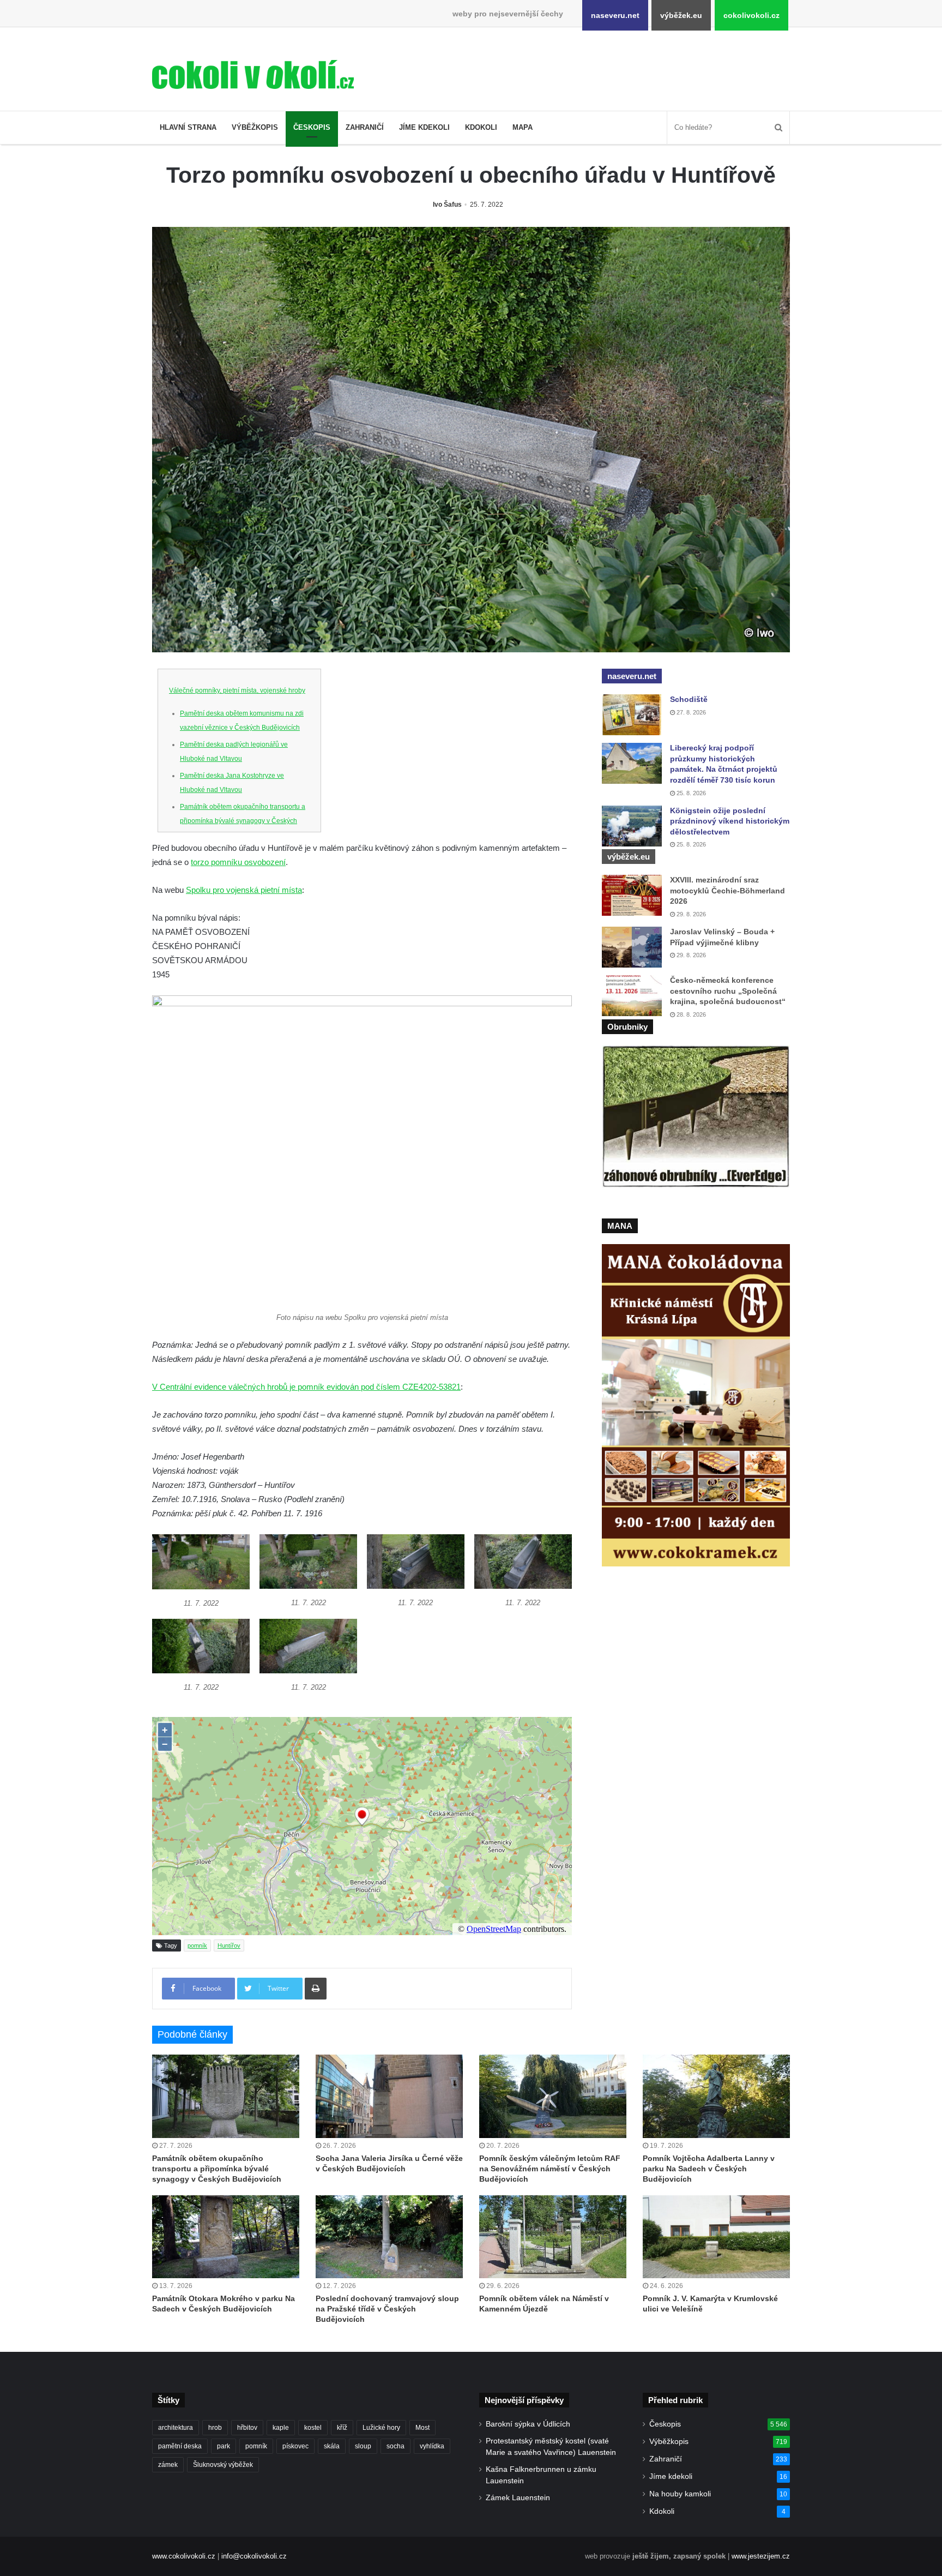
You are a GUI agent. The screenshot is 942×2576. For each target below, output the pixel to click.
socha (395, 2446)
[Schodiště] (632, 715)
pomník (197, 1945)
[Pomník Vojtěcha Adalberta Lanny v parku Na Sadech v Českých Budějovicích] (716, 2096)
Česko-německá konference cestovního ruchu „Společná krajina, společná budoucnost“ (728, 991)
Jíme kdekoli (424, 127)
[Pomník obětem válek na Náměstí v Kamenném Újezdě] (553, 2237)
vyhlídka (432, 2446)
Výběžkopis (255, 127)
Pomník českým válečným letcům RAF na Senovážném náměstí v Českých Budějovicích (550, 2169)
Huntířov (229, 1945)
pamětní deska (180, 2446)
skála (332, 2446)
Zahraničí (365, 127)
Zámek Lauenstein (518, 2498)
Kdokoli (481, 127)
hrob (215, 2428)
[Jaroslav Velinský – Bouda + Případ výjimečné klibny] (632, 947)
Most (422, 2428)
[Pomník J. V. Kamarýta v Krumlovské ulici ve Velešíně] (716, 2237)
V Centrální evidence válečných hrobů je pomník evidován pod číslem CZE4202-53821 (306, 1387)
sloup (363, 2446)
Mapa (523, 127)
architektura (176, 2428)
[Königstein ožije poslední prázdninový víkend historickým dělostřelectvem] (632, 826)
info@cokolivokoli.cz (254, 2556)
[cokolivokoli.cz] (253, 74)
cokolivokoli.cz (751, 15)
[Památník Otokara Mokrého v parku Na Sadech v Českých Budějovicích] (226, 2237)
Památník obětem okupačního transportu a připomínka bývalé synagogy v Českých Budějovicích (243, 821)
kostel (313, 2428)
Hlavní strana (188, 127)
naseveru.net (615, 15)
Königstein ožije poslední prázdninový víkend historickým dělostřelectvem (730, 821)
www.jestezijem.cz (761, 2556)
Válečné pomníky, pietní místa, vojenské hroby (237, 690)
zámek (168, 2465)
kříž (342, 2428)
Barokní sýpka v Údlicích (528, 2424)
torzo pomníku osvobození (238, 862)
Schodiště (689, 699)
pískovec (295, 2446)
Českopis (312, 127)
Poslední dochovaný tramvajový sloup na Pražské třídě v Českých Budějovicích (387, 2309)
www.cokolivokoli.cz (184, 2556)
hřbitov (247, 2428)
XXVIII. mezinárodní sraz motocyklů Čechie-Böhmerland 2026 (727, 890)
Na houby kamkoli (680, 2494)
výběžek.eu (681, 15)
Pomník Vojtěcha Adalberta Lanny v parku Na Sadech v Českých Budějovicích (709, 2169)
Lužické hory (381, 2428)
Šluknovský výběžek (223, 2465)
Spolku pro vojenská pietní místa (244, 890)
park (224, 2446)
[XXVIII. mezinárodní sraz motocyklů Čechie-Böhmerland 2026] (632, 895)
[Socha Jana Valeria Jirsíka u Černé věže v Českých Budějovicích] (389, 2096)
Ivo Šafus (447, 205)
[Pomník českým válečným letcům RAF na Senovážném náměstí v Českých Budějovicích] (553, 2096)
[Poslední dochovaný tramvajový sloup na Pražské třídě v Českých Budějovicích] (389, 2237)
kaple (281, 2428)
